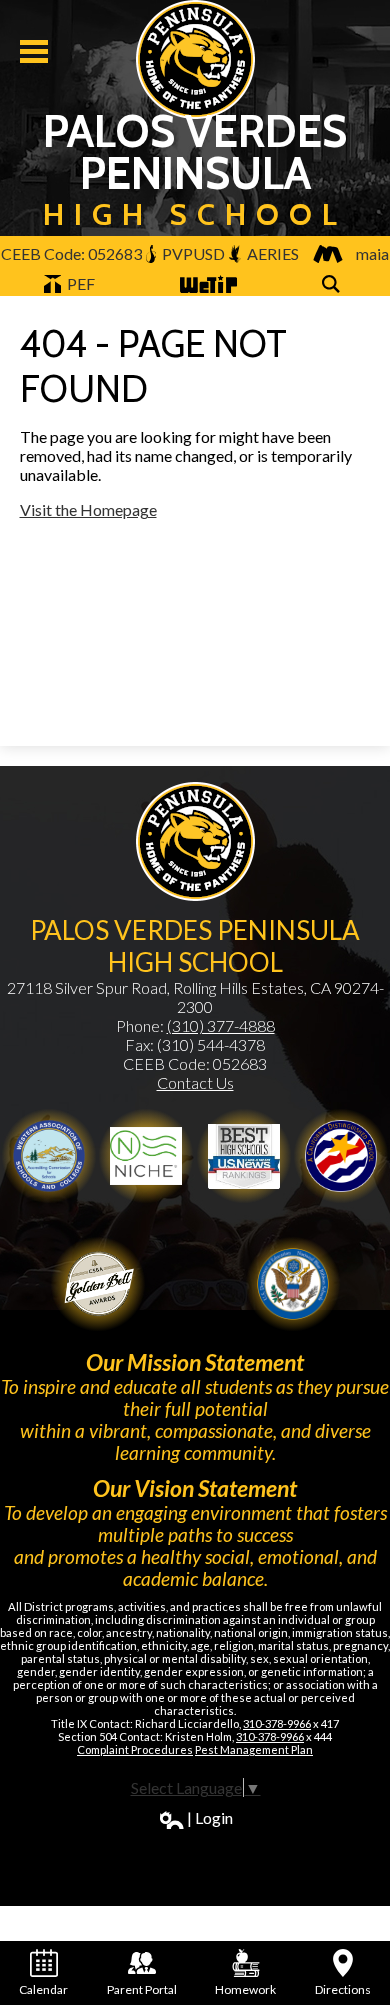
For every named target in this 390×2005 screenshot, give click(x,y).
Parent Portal (142, 1989)
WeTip (201, 294)
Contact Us (195, 1082)
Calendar (43, 1989)
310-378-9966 (277, 1723)
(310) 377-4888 (221, 1025)
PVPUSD (192, 253)
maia (372, 253)
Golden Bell (341, 1156)
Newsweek (244, 1156)
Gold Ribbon (98, 1284)
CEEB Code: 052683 (71, 253)
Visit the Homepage (88, 509)
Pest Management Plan (254, 1749)
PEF (79, 283)
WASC (49, 1156)
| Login (210, 1817)
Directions (343, 1989)
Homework (245, 1989)
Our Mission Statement (195, 1362)
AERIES (271, 253)
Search (334, 294)
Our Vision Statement (195, 1488)
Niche (146, 1156)
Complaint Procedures (135, 1749)
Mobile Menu (34, 51)
